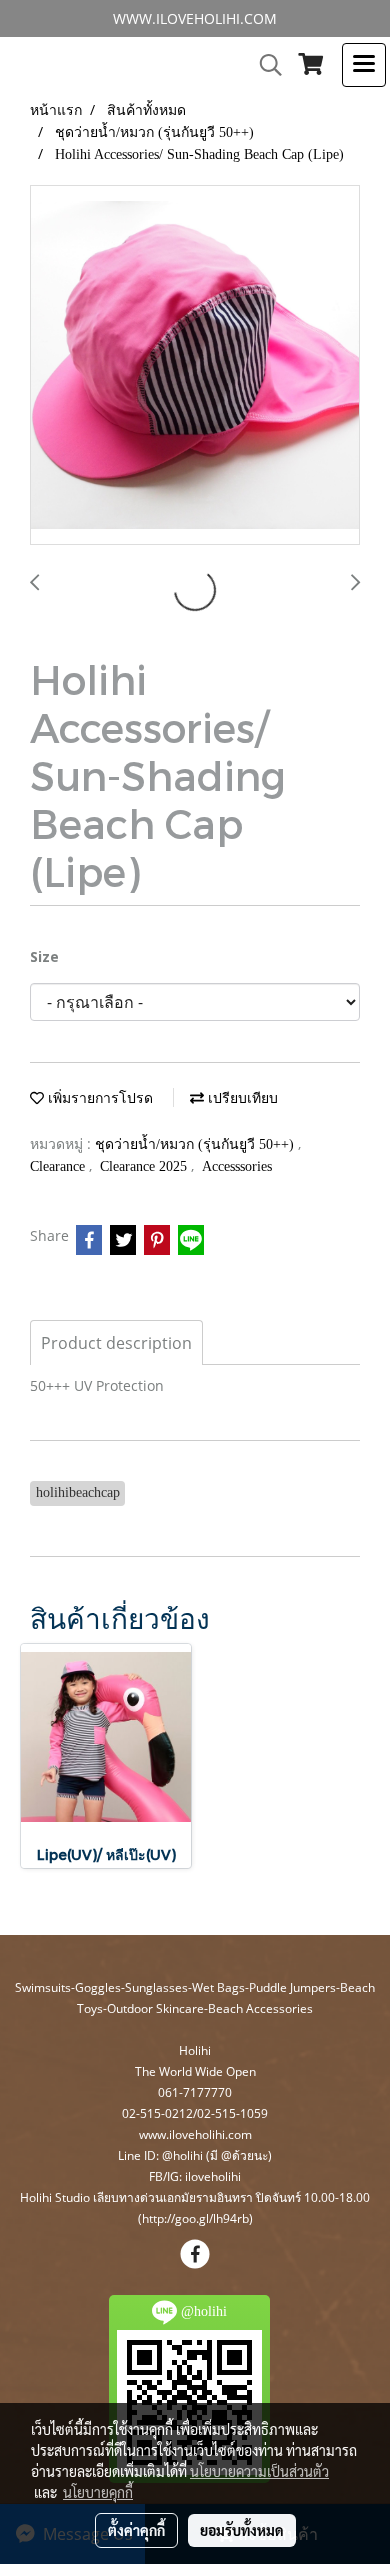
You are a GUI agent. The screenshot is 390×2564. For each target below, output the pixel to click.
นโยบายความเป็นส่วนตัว (259, 2471)
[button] (264, 65)
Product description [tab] (116, 1343)
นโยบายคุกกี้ (98, 2492)
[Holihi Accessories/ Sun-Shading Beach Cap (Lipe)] (195, 366)
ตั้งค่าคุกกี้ (136, 2530)
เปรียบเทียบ (241, 1098)
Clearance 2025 (145, 1166)
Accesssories (237, 1166)
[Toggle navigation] (364, 65)
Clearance (59, 1166)
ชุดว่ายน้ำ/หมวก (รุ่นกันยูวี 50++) (196, 1144)
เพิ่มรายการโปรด (98, 1098)
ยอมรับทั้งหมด (242, 2530)
